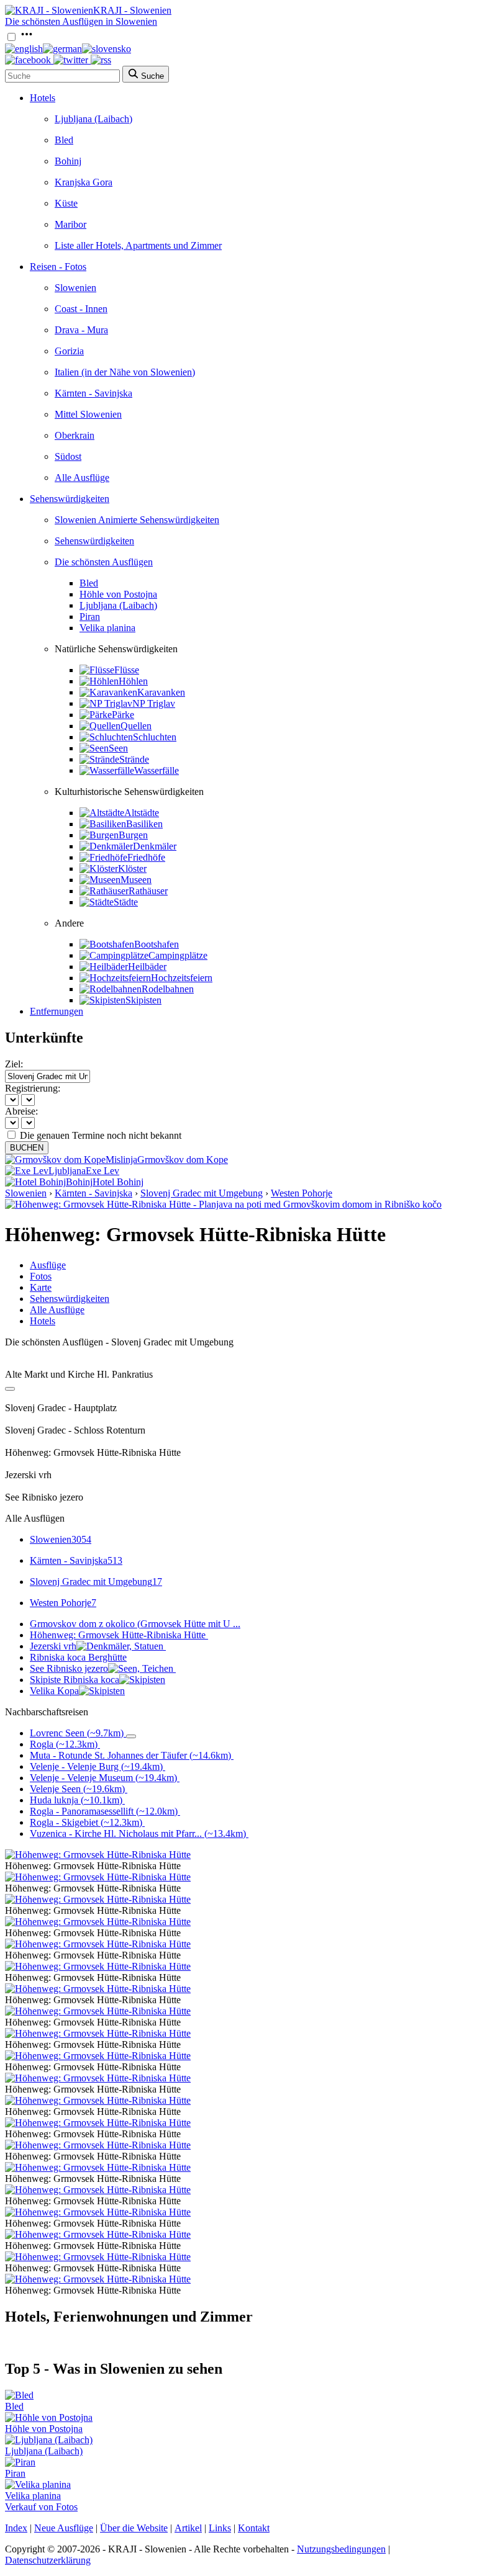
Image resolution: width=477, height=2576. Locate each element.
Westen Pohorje (302, 1193)
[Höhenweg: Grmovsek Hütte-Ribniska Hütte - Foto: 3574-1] (98, 1877)
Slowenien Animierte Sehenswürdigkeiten (137, 520)
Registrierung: (33, 1088)
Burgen (133, 835)
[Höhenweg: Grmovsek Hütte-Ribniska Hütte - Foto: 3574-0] (98, 1855)
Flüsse (127, 670)
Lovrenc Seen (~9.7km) (77, 1733)
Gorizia (69, 351)
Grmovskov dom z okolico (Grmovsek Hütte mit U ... (135, 1624)
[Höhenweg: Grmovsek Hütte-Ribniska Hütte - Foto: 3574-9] (98, 2056)
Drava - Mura (81, 330)
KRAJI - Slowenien (132, 10)
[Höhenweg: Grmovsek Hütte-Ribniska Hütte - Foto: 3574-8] (98, 2033)
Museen (136, 880)
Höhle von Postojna (118, 594)
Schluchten (155, 737)
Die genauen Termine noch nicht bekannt (101, 1135)
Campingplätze (178, 955)
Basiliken (144, 824)
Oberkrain (75, 435)
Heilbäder (147, 967)
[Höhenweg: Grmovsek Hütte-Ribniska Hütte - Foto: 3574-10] (98, 2078)
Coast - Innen (81, 309)
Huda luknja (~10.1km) (76, 1800)
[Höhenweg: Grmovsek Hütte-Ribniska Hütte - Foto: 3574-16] (98, 2212)
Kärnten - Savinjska (93, 393)
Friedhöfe (146, 857)
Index (16, 2528)
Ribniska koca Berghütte (78, 1657)
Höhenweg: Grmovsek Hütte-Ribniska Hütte (118, 1635)
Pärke (123, 715)
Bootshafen (157, 944)
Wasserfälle (157, 770)
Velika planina (107, 628)
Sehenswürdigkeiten (70, 499)
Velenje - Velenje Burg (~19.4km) (96, 1766)
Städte (126, 902)
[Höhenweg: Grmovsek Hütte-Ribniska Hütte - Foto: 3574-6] (98, 1989)
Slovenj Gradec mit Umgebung (202, 1193)
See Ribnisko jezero (69, 1668)
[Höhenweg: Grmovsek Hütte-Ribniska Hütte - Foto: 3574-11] (98, 2100)
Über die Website (134, 2528)
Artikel (188, 2528)
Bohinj (68, 161)
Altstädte (142, 813)
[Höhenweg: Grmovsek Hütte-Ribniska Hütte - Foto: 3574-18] (98, 2257)
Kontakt (254, 2528)
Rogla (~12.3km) (64, 1744)
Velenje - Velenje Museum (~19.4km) (103, 1778)
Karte (41, 1287)
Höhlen (133, 681)
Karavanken (161, 692)
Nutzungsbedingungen (341, 2549)
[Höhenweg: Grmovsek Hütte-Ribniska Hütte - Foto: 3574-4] (98, 1944)
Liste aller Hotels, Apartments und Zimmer (138, 245)
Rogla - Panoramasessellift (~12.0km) (104, 1811)
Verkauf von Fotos (41, 2507)
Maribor (70, 224)
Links (220, 2528)
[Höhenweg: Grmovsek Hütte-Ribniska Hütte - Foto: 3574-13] (98, 2145)
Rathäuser (148, 891)
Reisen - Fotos (58, 267)
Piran (90, 617)
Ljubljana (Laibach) (93, 119)
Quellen (136, 726)
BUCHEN (27, 1148)
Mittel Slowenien (88, 414)
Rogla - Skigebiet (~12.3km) (86, 1822)
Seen (118, 748)
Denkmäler (155, 846)
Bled (64, 140)
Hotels (43, 98)
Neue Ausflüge (64, 2528)
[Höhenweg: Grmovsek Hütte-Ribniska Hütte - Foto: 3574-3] (98, 1922)
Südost (68, 456)
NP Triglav (154, 703)
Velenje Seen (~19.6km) (77, 1789)
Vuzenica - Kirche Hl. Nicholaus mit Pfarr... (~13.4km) (138, 1833)
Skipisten (143, 1000)
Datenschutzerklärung (48, 2560)
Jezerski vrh (53, 1646)
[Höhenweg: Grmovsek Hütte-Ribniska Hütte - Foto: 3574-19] (98, 2279)
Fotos (41, 1276)
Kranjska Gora (84, 182)
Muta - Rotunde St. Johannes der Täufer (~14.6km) (130, 1755)
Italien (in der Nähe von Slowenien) (125, 372)
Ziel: (14, 1064)
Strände (134, 759)
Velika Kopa (54, 1691)
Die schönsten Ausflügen (104, 562)
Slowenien (75, 288)
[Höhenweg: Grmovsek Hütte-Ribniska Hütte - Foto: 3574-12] (98, 2123)
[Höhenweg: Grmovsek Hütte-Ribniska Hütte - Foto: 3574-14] (98, 2167)
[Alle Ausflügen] (10, 1389)
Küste (66, 203)
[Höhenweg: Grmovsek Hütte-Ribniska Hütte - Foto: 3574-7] (98, 2011)
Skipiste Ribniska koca (75, 1680)
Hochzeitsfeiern (182, 978)
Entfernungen (57, 1011)
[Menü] (27, 38)
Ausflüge (48, 1265)
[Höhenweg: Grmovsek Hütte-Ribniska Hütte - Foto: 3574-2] (98, 1899)
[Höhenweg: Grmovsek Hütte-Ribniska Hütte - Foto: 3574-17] (98, 2234)
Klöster (132, 868)
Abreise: (21, 1111)
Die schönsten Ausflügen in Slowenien (81, 21)
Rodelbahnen (168, 989)
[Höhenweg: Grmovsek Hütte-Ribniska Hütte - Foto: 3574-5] (98, 1966)
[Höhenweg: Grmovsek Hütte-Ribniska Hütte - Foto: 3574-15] (98, 2190)
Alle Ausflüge (82, 478)
